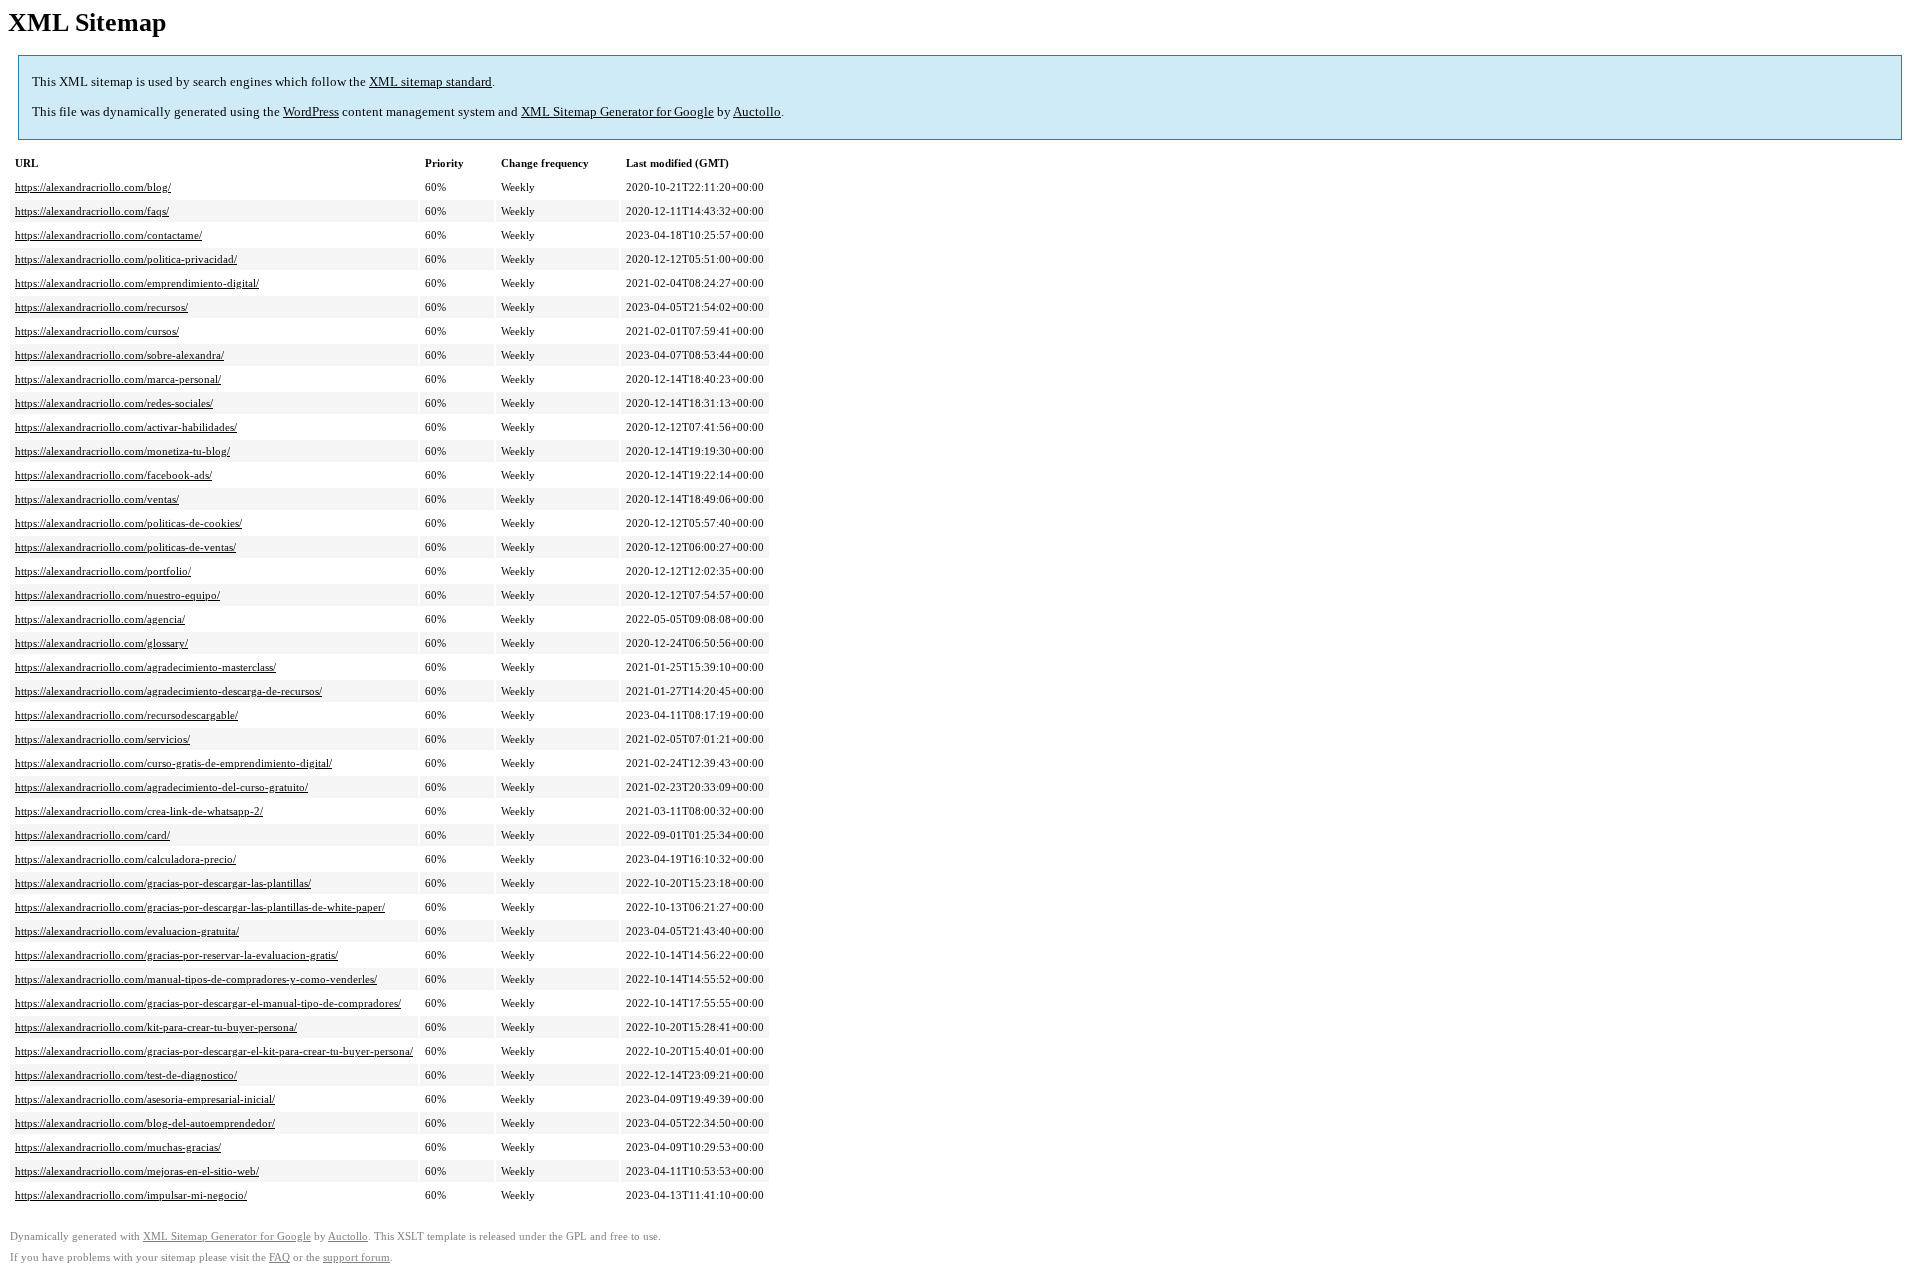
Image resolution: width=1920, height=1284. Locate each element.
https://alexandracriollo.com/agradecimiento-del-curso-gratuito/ (161, 787)
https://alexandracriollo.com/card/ (92, 835)
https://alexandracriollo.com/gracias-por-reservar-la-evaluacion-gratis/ (176, 955)
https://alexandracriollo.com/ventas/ (97, 499)
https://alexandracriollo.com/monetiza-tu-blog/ (122, 451)
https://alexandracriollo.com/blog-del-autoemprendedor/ (145, 1123)
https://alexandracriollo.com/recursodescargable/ (126, 715)
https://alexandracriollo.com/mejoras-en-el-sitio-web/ (137, 1171)
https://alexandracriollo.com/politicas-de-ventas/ (125, 547)
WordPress (311, 111)
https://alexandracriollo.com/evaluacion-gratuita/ (127, 931)
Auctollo (757, 111)
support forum (356, 1257)
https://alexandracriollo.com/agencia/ (100, 619)
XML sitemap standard (430, 81)
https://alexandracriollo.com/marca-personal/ (118, 379)
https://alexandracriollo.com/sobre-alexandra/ (119, 355)
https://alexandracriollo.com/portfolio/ (103, 571)
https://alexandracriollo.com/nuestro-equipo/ (117, 595)
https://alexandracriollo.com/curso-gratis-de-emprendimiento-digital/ (173, 763)
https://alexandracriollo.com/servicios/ (102, 739)
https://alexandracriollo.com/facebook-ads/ (113, 475)
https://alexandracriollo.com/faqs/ (92, 211)
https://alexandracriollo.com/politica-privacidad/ (126, 259)
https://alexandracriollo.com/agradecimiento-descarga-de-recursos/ (168, 691)
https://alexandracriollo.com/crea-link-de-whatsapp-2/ (139, 811)
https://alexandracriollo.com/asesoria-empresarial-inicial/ (145, 1099)
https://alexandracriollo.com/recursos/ (101, 307)
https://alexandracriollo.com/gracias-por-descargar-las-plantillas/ (163, 883)
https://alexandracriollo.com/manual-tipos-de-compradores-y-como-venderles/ (196, 979)
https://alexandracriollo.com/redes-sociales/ (114, 403)
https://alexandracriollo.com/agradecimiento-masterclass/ (145, 667)
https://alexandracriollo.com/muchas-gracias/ (118, 1147)
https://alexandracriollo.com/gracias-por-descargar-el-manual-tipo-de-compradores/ (208, 1003)
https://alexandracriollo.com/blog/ (93, 187)
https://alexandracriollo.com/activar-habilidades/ (126, 427)
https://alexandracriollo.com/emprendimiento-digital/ (137, 283)
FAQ (279, 1257)
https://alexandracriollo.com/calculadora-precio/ (125, 859)
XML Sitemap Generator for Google (617, 111)
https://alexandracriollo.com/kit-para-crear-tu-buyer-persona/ (156, 1027)
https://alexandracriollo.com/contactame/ (108, 235)
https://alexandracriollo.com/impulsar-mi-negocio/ (131, 1195)
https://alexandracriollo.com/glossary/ (101, 643)
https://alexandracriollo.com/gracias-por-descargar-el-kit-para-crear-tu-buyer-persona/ (214, 1051)
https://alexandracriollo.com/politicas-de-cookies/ (128, 523)
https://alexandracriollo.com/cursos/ (97, 331)
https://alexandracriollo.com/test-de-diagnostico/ (126, 1075)
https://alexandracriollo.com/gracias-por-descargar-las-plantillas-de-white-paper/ (200, 907)
